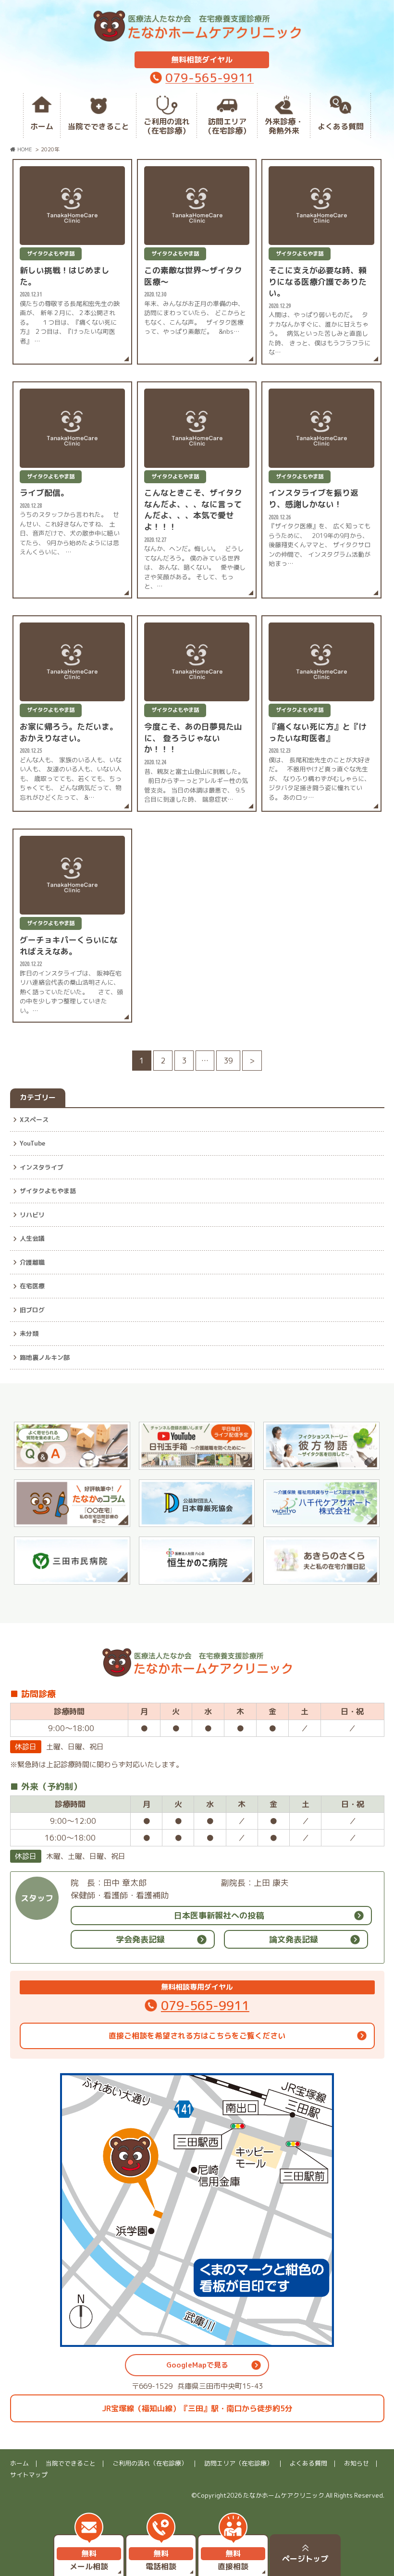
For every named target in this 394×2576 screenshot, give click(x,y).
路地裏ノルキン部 (45, 1357)
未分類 (29, 1333)
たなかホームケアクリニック (284, 2495)
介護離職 (32, 1262)
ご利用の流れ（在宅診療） (167, 126)
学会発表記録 (140, 1939)
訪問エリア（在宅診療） (227, 126)
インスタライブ (42, 1167)
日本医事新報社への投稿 (219, 1915)
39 (228, 1061)
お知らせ (357, 2463)
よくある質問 (341, 126)
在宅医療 (32, 1286)
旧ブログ (32, 1310)
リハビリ (32, 1215)
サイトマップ (29, 2475)
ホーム (42, 126)
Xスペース (34, 1120)
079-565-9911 (209, 78)
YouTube (32, 1143)
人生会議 (32, 1238)
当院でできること (98, 126)
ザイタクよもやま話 (48, 1191)
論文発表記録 (294, 1939)
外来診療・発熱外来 (284, 126)
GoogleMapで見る (197, 2365)
